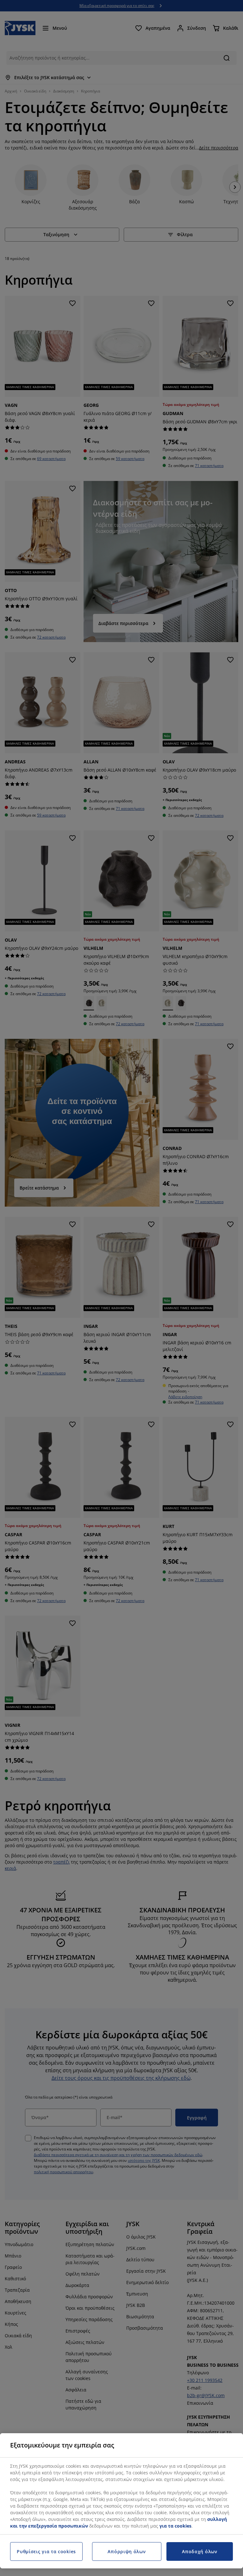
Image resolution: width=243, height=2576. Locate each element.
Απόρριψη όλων (127, 2551)
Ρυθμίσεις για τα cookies (46, 2551)
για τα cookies (175, 2526)
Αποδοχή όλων (199, 2551)
